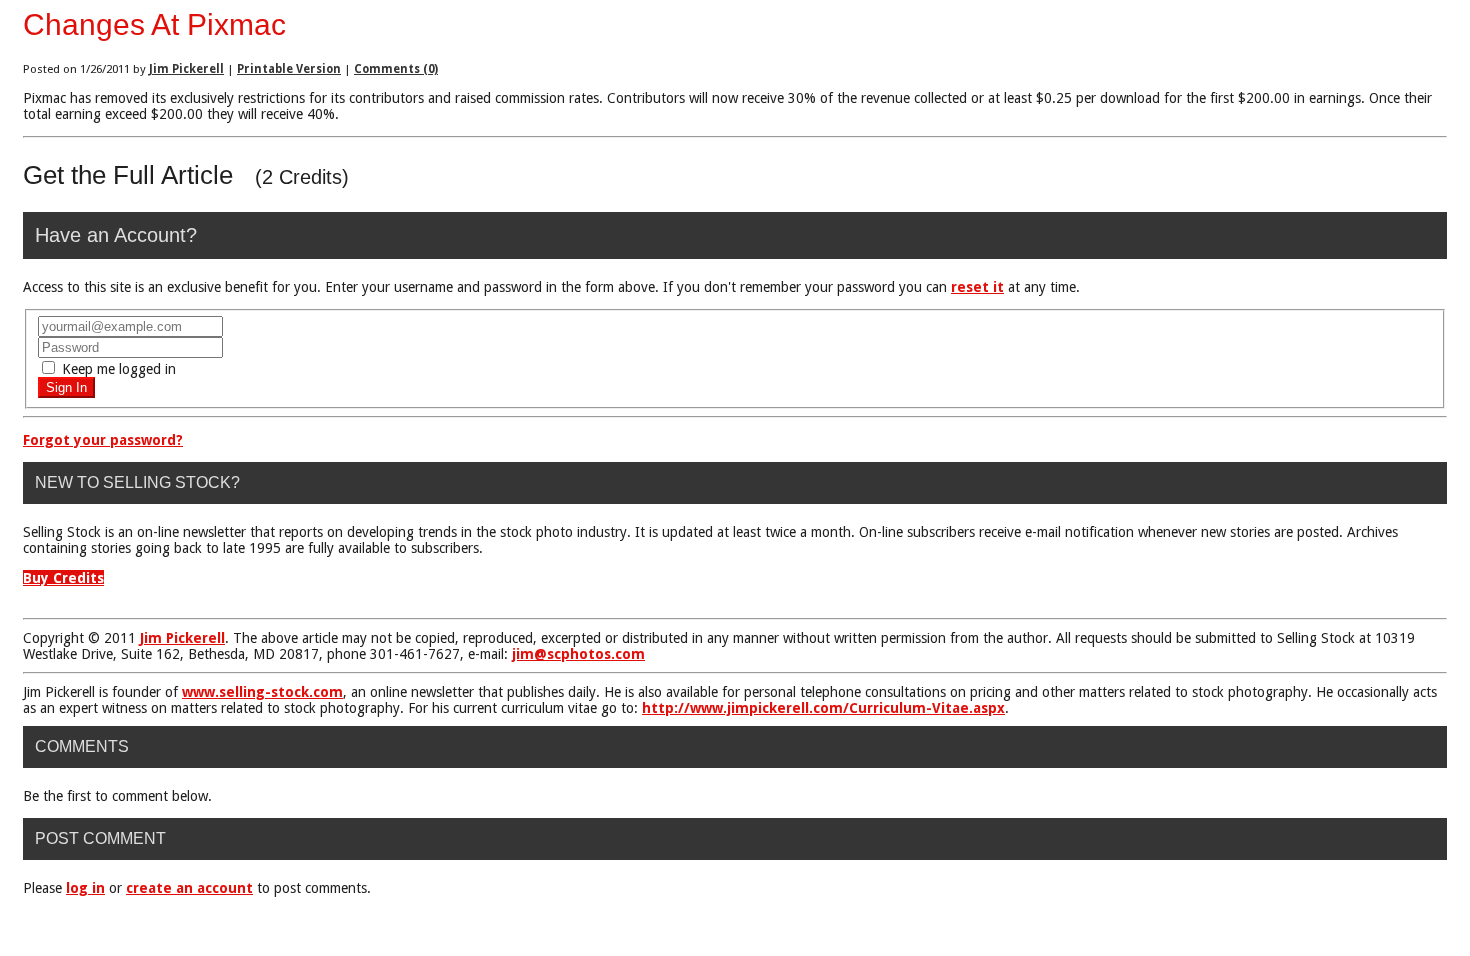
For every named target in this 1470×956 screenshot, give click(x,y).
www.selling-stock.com (262, 692)
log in (85, 888)
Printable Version (289, 69)
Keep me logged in (117, 369)
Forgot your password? (103, 440)
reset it (977, 287)
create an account (189, 888)
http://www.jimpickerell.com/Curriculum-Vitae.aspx (823, 708)
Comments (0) (396, 69)
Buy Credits (63, 578)
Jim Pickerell (186, 69)
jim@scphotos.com (578, 654)
